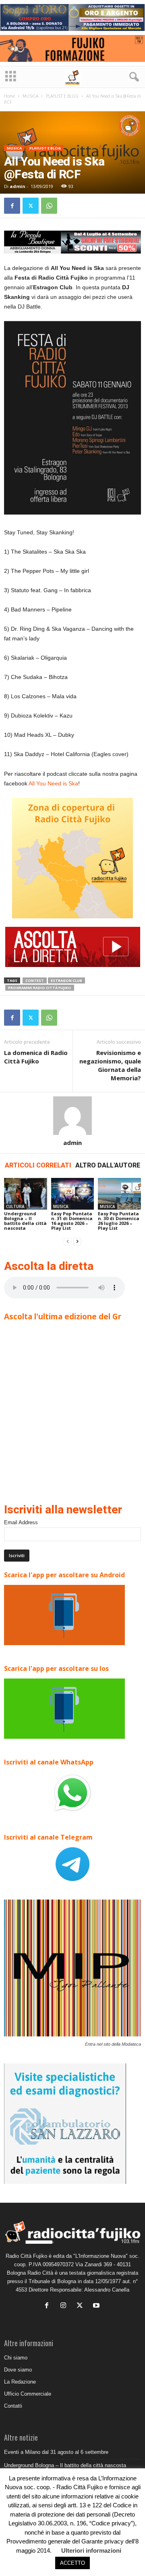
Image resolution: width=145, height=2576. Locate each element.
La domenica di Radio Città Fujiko (36, 1057)
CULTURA (15, 1206)
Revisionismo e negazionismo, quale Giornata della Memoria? (110, 1065)
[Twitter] (31, 206)
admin (18, 186)
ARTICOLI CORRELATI (38, 1165)
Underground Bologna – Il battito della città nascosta (25, 1221)
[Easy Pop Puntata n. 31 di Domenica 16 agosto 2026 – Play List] (73, 1194)
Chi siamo (16, 2358)
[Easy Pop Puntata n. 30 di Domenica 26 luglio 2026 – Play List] (119, 1194)
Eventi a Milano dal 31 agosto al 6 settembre (56, 2452)
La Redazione (20, 2382)
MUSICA (30, 96)
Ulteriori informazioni (91, 2550)
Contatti (13, 2406)
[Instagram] (65, 2306)
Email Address (21, 1522)
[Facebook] (12, 206)
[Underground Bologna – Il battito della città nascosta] (26, 1194)
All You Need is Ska (53, 783)
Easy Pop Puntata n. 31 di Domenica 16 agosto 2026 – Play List (72, 1221)
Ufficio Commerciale (28, 2394)
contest (35, 980)
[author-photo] (72, 1116)
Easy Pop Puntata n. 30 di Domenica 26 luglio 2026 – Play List (119, 1221)
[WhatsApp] (49, 206)
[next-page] (77, 1242)
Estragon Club (66, 980)
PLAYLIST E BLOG (62, 96)
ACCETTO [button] (72, 2563)
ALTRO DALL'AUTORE (108, 1165)
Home (9, 96)
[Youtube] (97, 2306)
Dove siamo (18, 2370)
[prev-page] (68, 1242)
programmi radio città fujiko (40, 988)
